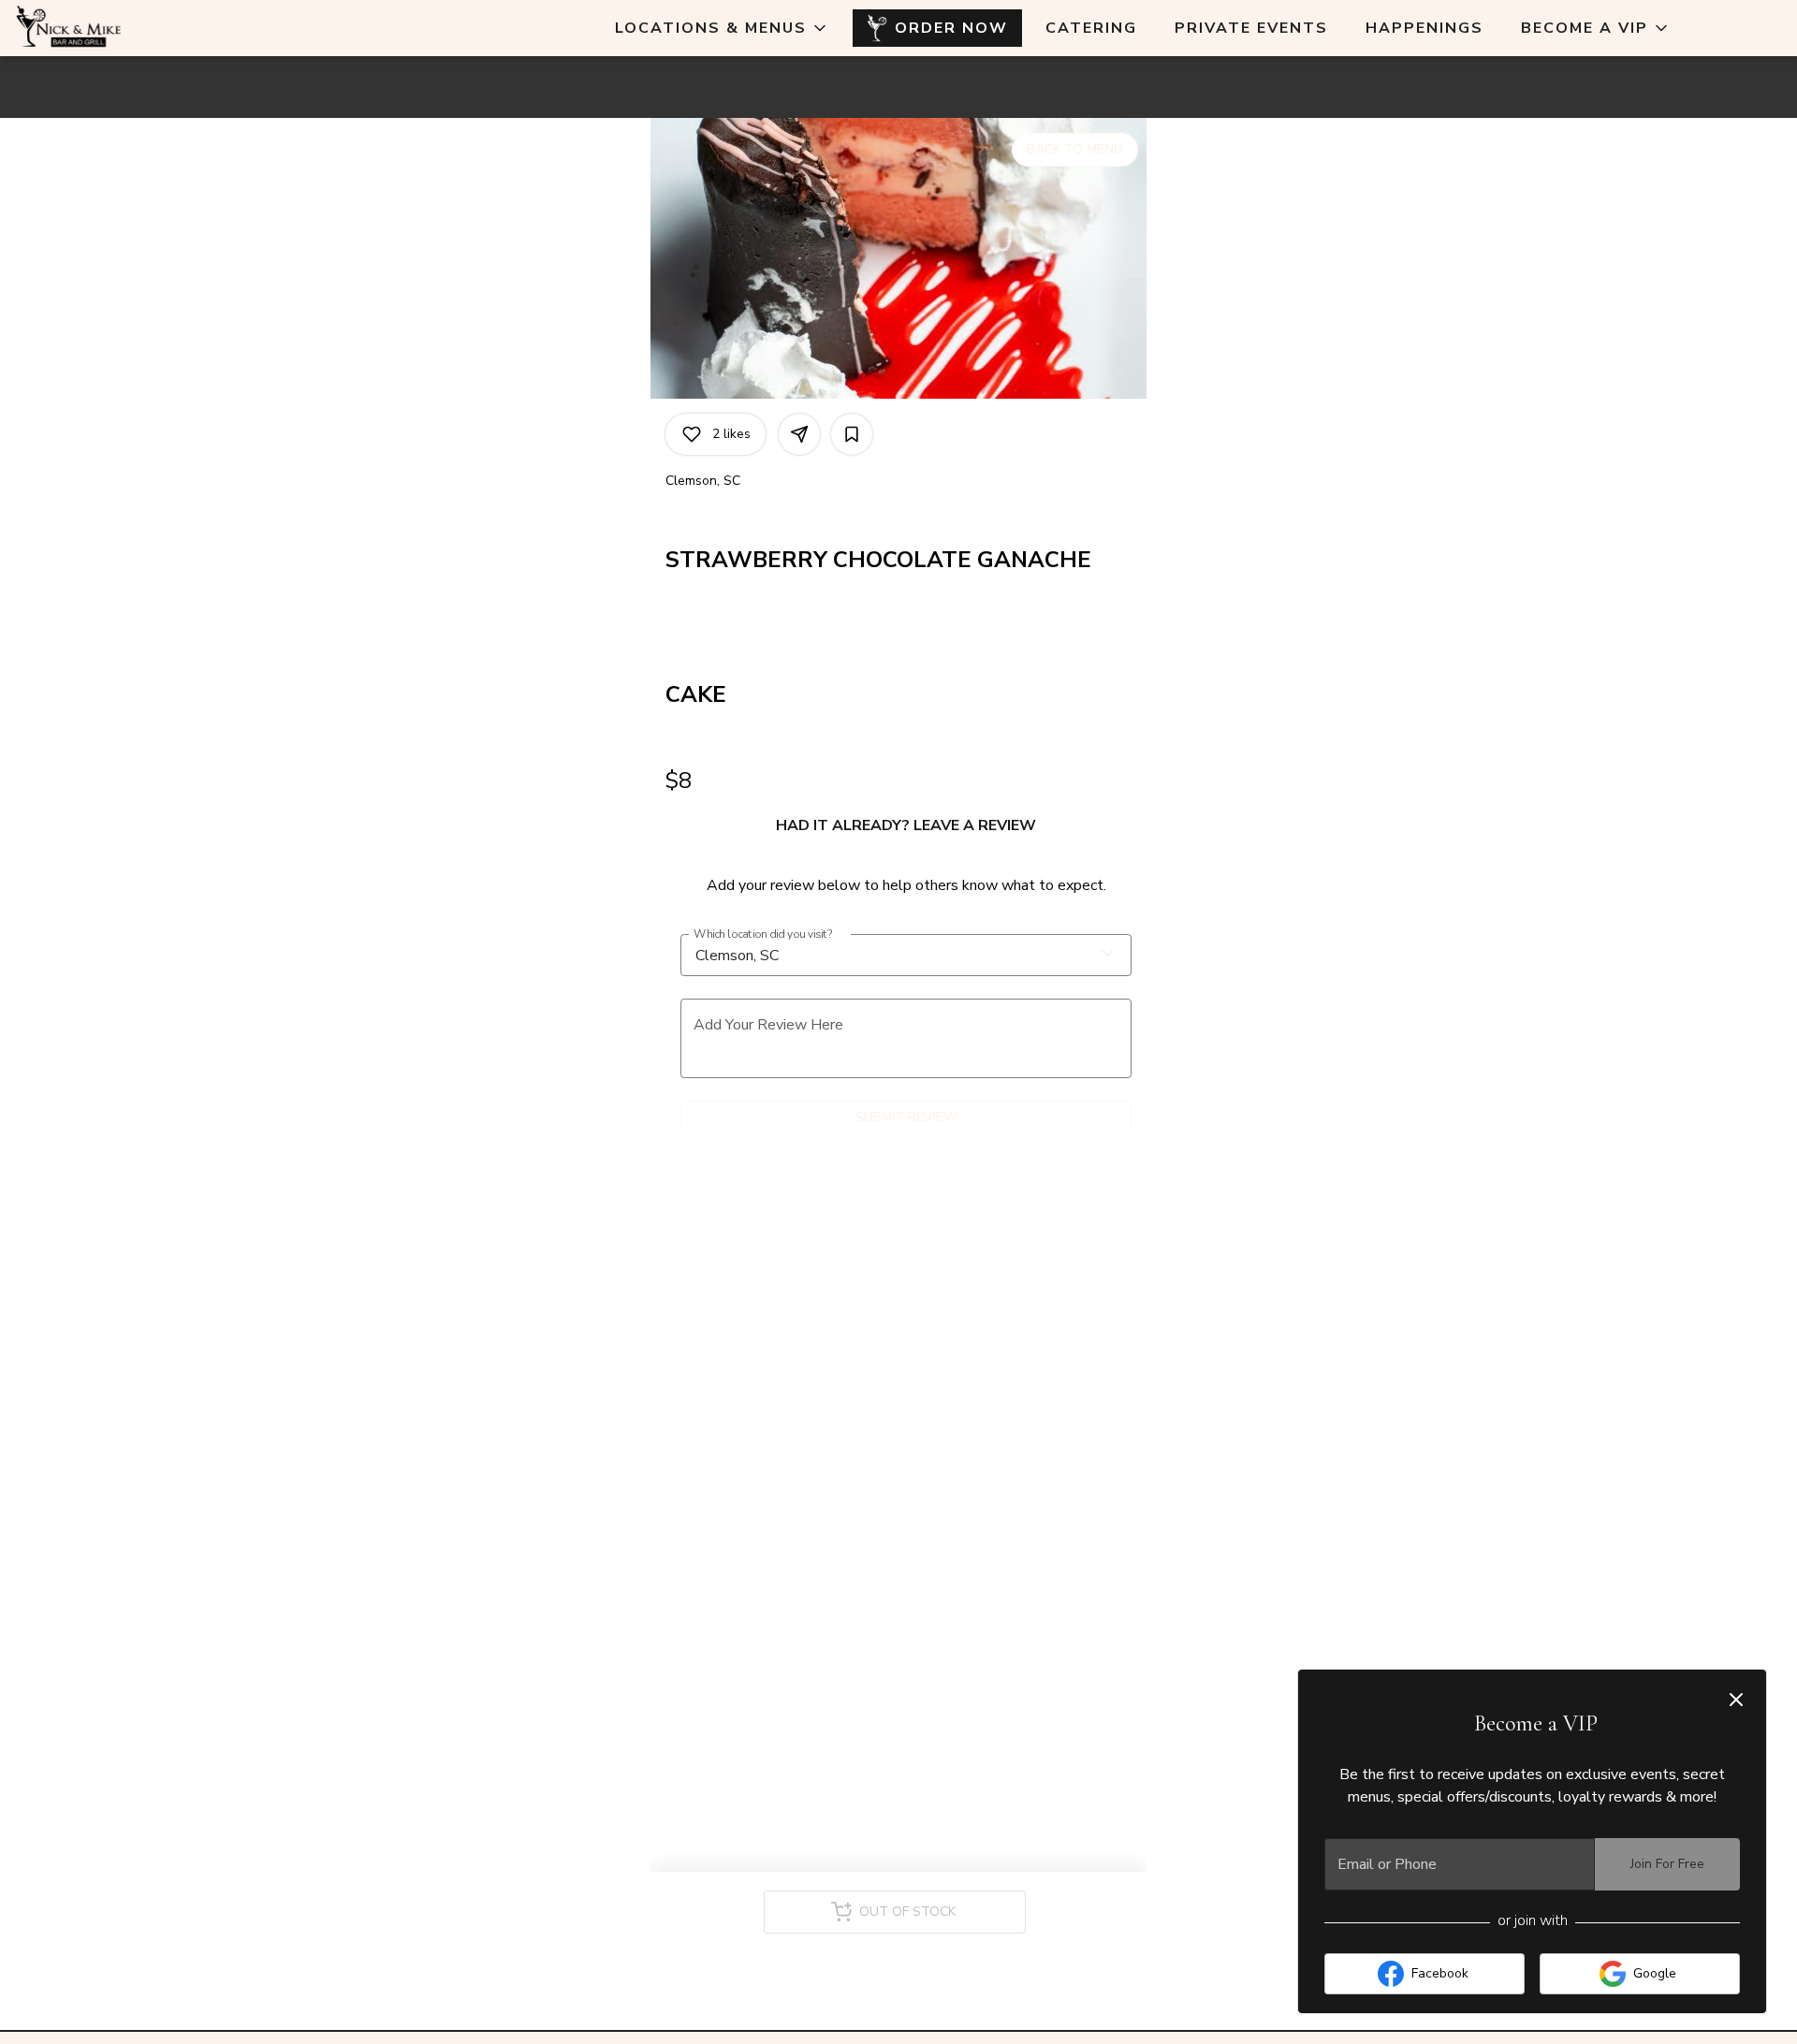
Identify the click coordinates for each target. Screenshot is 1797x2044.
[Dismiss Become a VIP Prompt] (1736, 1700)
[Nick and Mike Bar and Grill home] (99, 28)
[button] (722, 28)
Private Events (1251, 28)
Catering (1091, 28)
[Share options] (799, 434)
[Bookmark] (852, 434)
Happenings (1424, 28)
